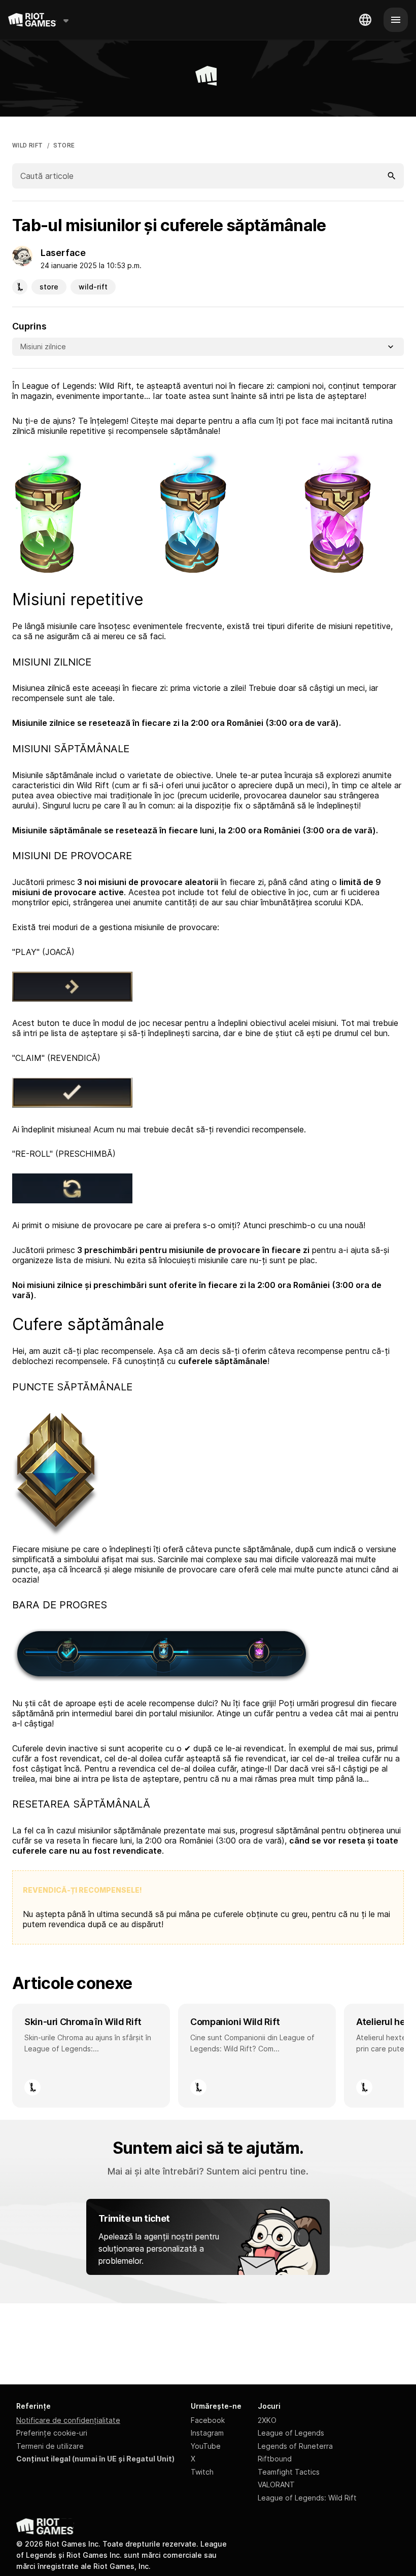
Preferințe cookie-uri (52, 2433)
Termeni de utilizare (50, 2446)
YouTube (206, 2446)
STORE (64, 145)
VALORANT (276, 2485)
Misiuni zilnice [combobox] (43, 346)
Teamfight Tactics (289, 2472)
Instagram (207, 2433)
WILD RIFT (28, 145)
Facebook (208, 2420)
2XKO (267, 2420)
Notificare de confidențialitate (68, 2420)
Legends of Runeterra (295, 2446)
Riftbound (275, 2459)
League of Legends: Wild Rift (307, 2498)
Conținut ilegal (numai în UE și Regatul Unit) (95, 2459)
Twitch (202, 2472)
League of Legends (291, 2433)
